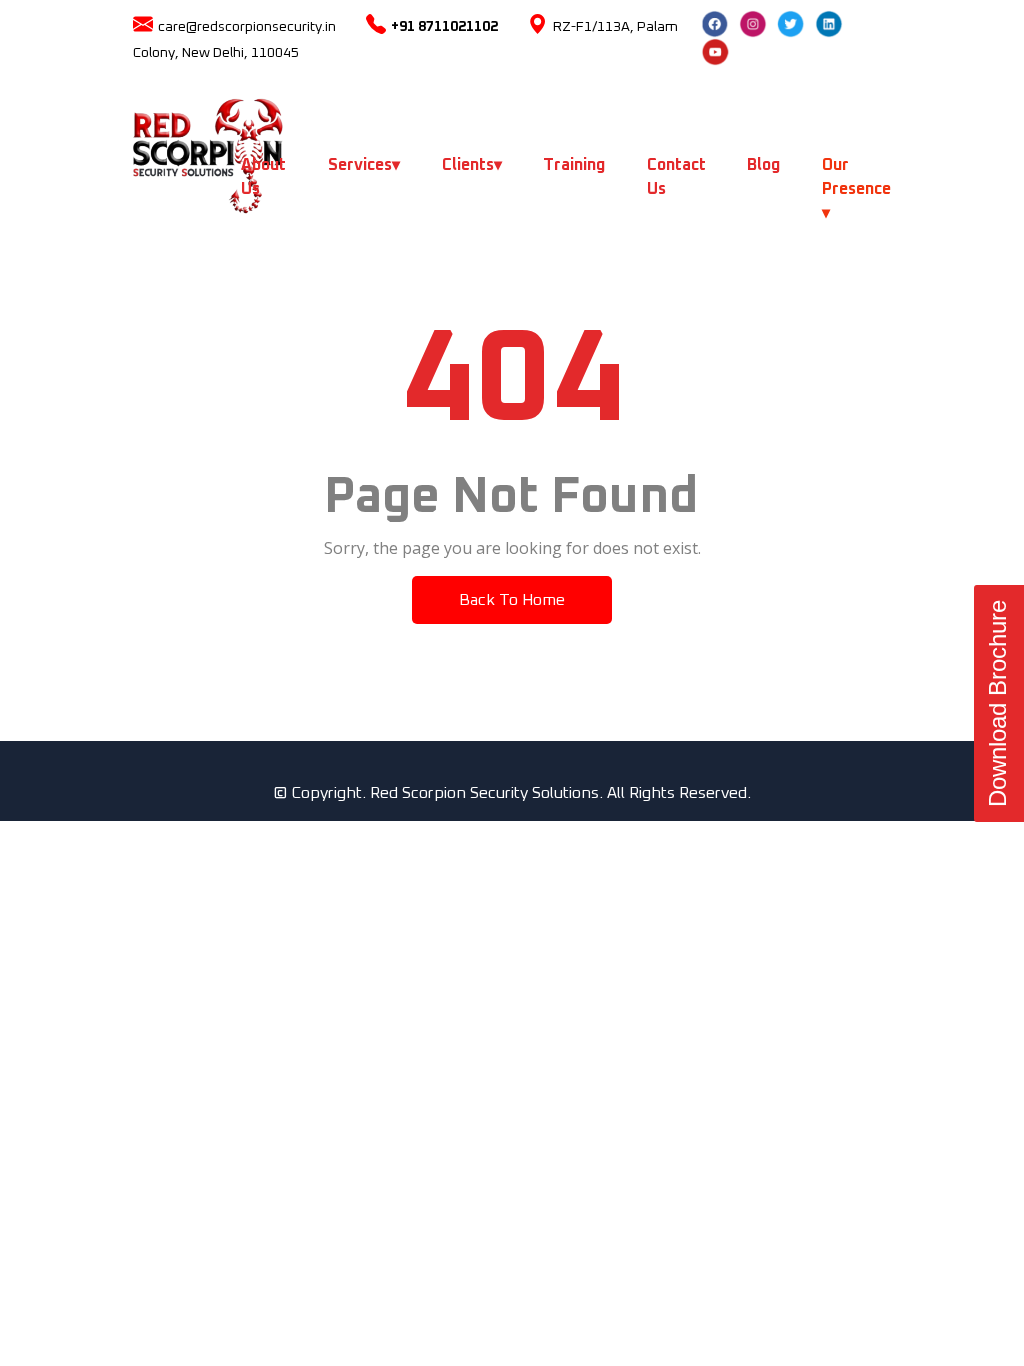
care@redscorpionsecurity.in (247, 27)
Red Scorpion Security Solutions (484, 793)
